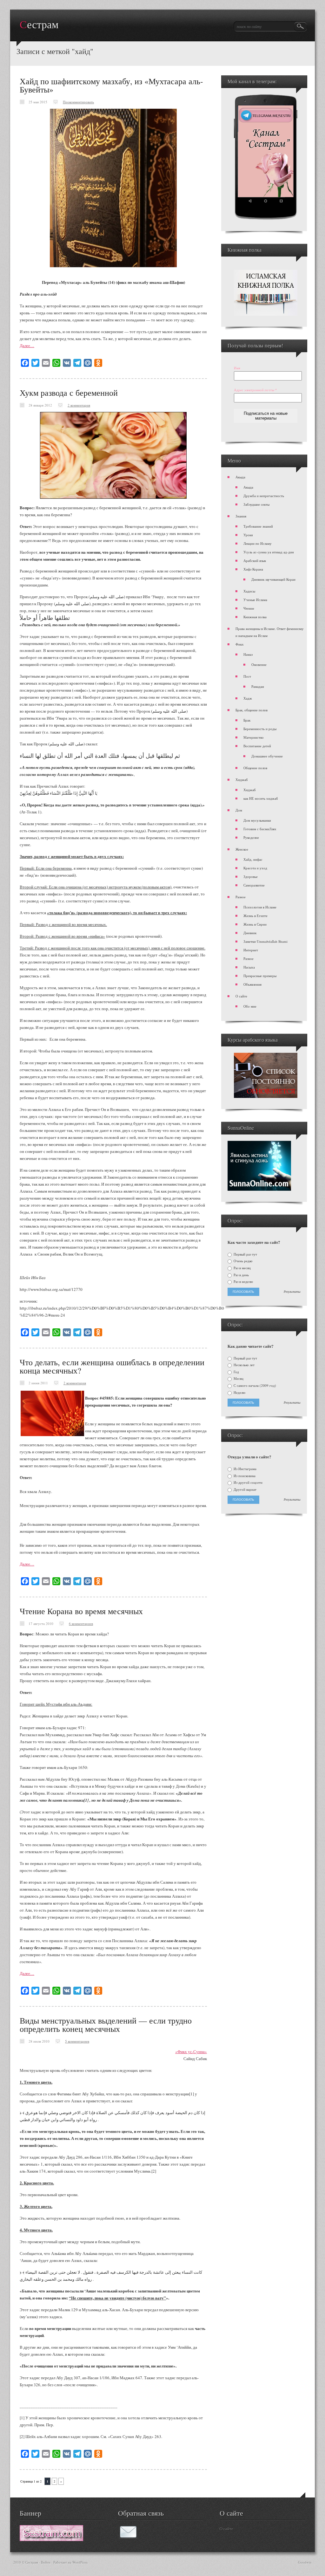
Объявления (252, 984)
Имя (237, 368)
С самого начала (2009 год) (254, 1386)
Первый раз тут (245, 1254)
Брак (247, 720)
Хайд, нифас (253, 859)
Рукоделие (251, 837)
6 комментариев (81, 1624)
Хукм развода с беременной (69, 393)
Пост (247, 676)
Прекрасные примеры (260, 976)
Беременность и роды (260, 729)
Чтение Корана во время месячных (81, 1611)
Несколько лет (244, 1365)
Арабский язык (255, 561)
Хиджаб (242, 780)
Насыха (249, 967)
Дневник (250, 933)
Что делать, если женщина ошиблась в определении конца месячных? (112, 1366)
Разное (241, 897)
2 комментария (79, 405)
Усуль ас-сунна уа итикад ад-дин (269, 552)
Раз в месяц (242, 1268)
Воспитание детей (257, 746)
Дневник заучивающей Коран (273, 579)
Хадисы (249, 591)
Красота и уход (255, 868)
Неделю (239, 1393)
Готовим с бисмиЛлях (260, 829)
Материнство (254, 737)
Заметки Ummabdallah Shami (265, 941)
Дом (239, 810)
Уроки (248, 535)
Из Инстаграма (245, 1469)
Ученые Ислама (255, 600)
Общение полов (255, 768)
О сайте (241, 996)
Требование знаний (258, 526)
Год (236, 1372)
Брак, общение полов (252, 710)
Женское (242, 849)
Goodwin (305, 2562)
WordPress (80, 2562)
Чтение (249, 608)
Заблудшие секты (256, 504)
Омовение (259, 665)
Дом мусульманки (257, 820)
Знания (241, 516)
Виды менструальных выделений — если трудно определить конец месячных (106, 2024)
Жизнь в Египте (255, 916)
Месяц (238, 1379)
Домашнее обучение (267, 756)
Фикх (240, 644)
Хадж (248, 698)
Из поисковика (244, 1476)
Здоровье (251, 877)
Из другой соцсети (248, 1483)
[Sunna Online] (259, 1189)
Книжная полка (255, 617)
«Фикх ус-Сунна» (191, 2052)
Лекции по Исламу (258, 543)
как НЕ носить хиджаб (261, 798)
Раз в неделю (243, 1282)
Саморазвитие (254, 885)
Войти (46, 2562)
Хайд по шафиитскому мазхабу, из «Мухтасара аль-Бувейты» (111, 85)
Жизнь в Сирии (255, 924)
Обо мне (250, 1006)
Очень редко (243, 1261)
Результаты (292, 1292)
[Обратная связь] (128, 2537)
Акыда (240, 477)
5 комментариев (77, 2041)
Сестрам (39, 25)
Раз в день (241, 1275)
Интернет (251, 950)
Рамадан (258, 686)
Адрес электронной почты (255, 390)
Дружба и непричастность (264, 496)
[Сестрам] (51, 2539)
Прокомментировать (78, 102)
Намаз (248, 654)
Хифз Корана (253, 569)
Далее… (27, 346)
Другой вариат (245, 1490)
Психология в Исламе (260, 907)
